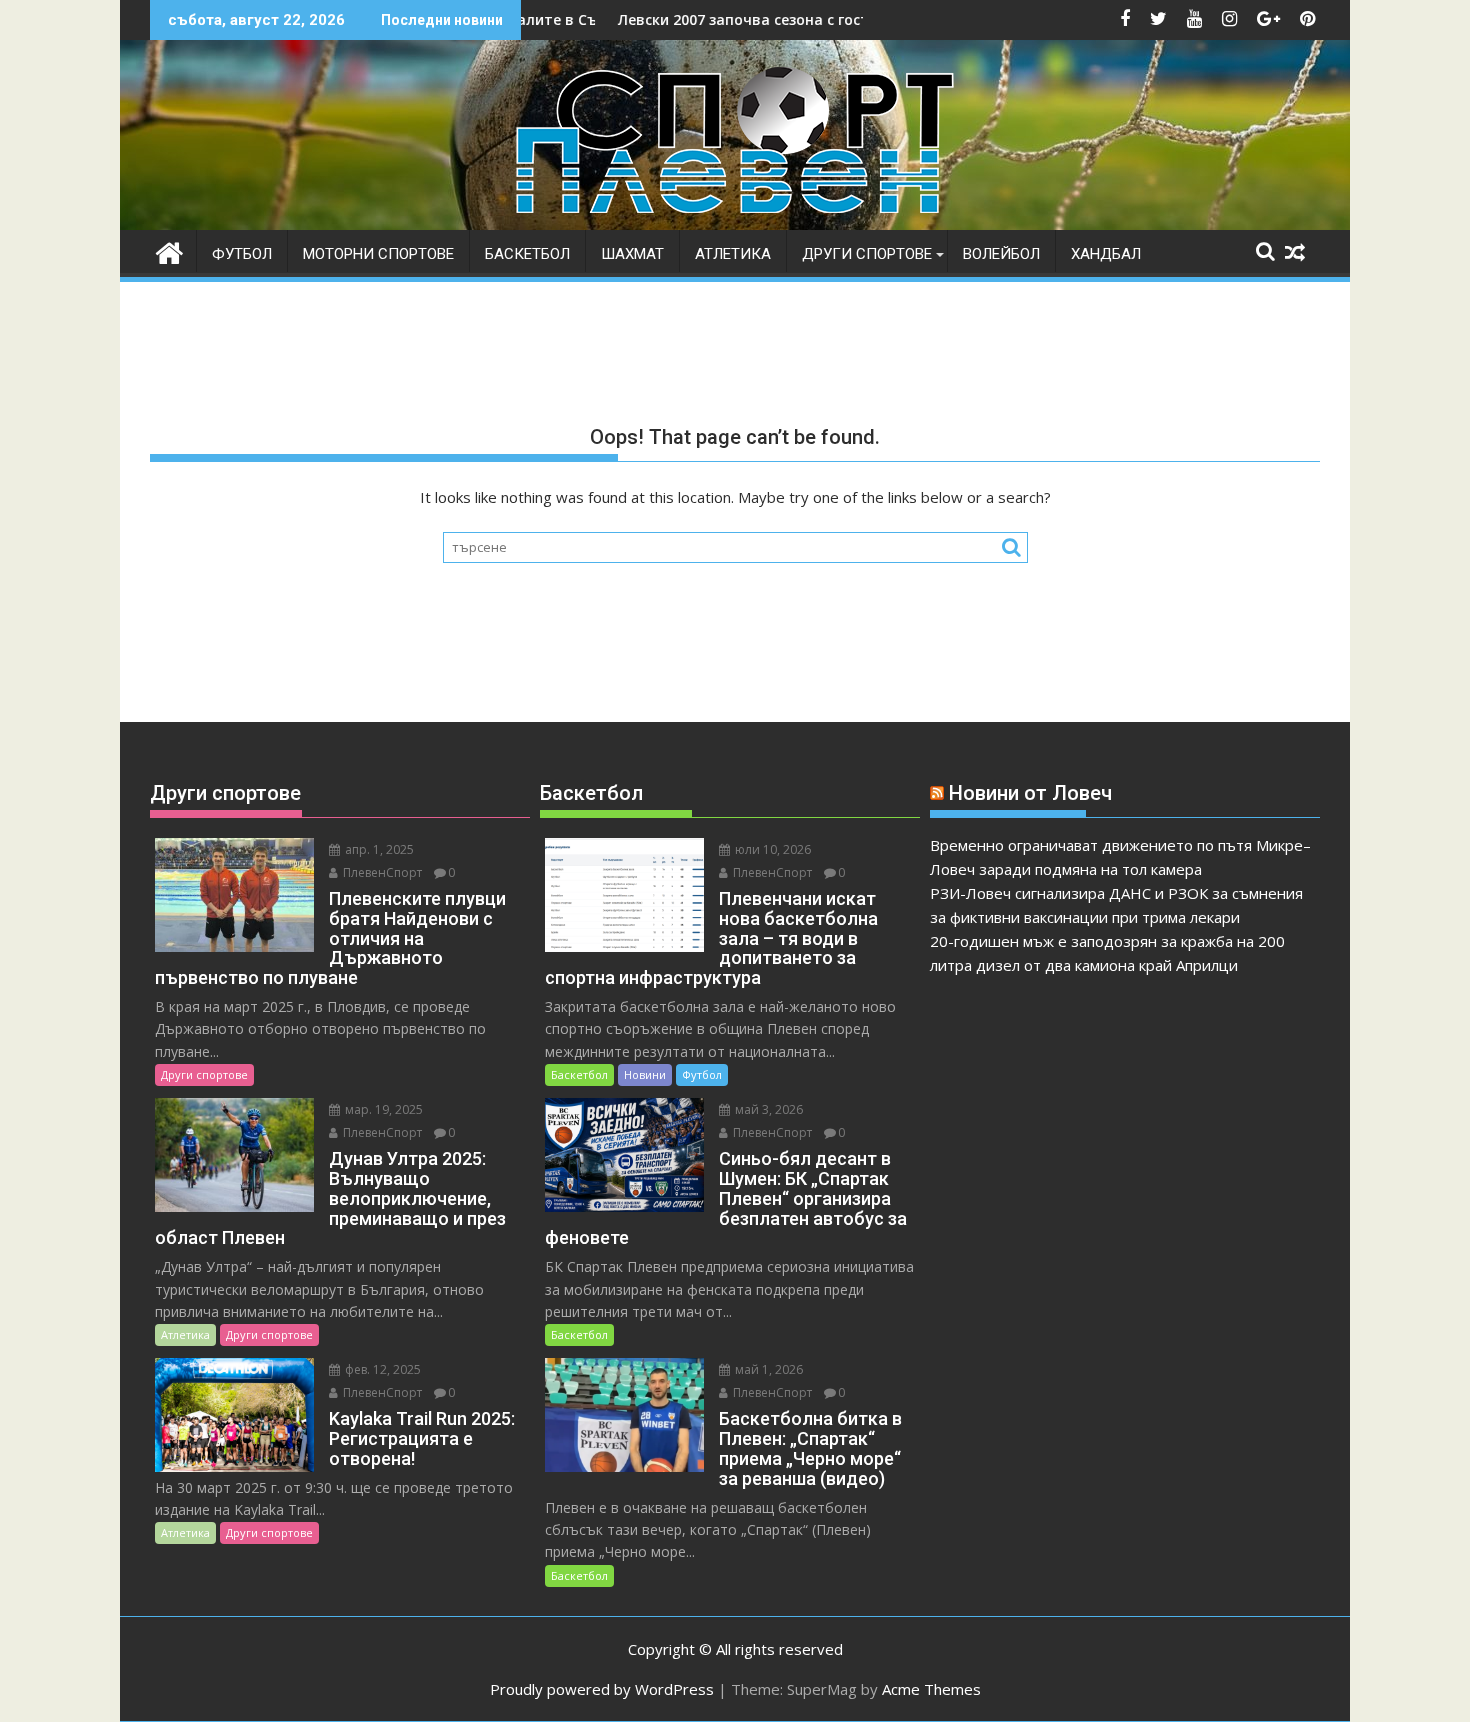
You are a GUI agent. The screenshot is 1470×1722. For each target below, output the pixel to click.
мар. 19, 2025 (382, 1109)
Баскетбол (527, 254)
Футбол (242, 254)
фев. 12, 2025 (381, 1369)
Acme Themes (931, 1689)
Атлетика (733, 254)
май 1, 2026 (767, 1369)
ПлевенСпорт (381, 872)
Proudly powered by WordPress (602, 1689)
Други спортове (867, 254)
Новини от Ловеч (1030, 793)
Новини (645, 1074)
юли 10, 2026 (771, 849)
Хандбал (1106, 254)
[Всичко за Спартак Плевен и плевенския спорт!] (169, 250)
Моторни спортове (378, 254)
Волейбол (1001, 254)
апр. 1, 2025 (378, 849)
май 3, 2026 (767, 1109)
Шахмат (632, 254)
